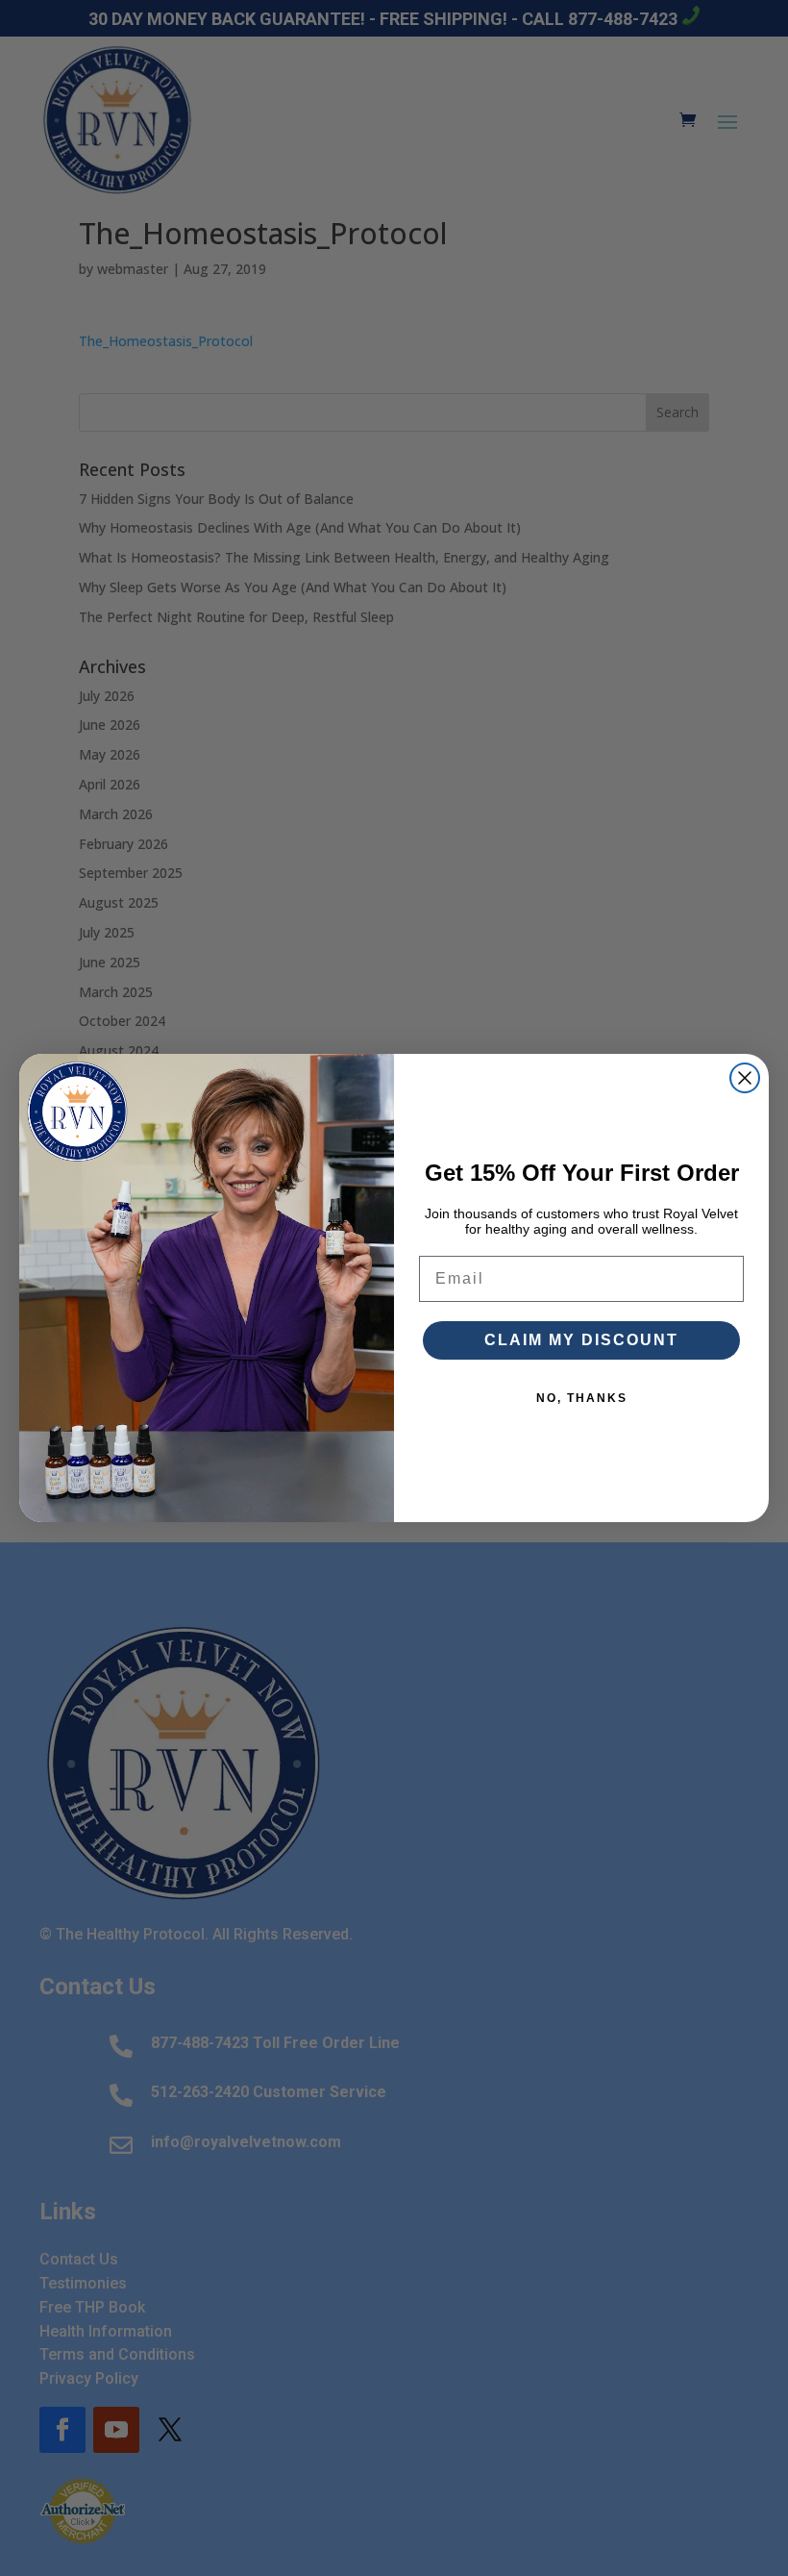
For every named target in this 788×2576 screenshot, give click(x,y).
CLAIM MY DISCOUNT (581, 1340)
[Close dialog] (745, 1078)
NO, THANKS (582, 1398)
